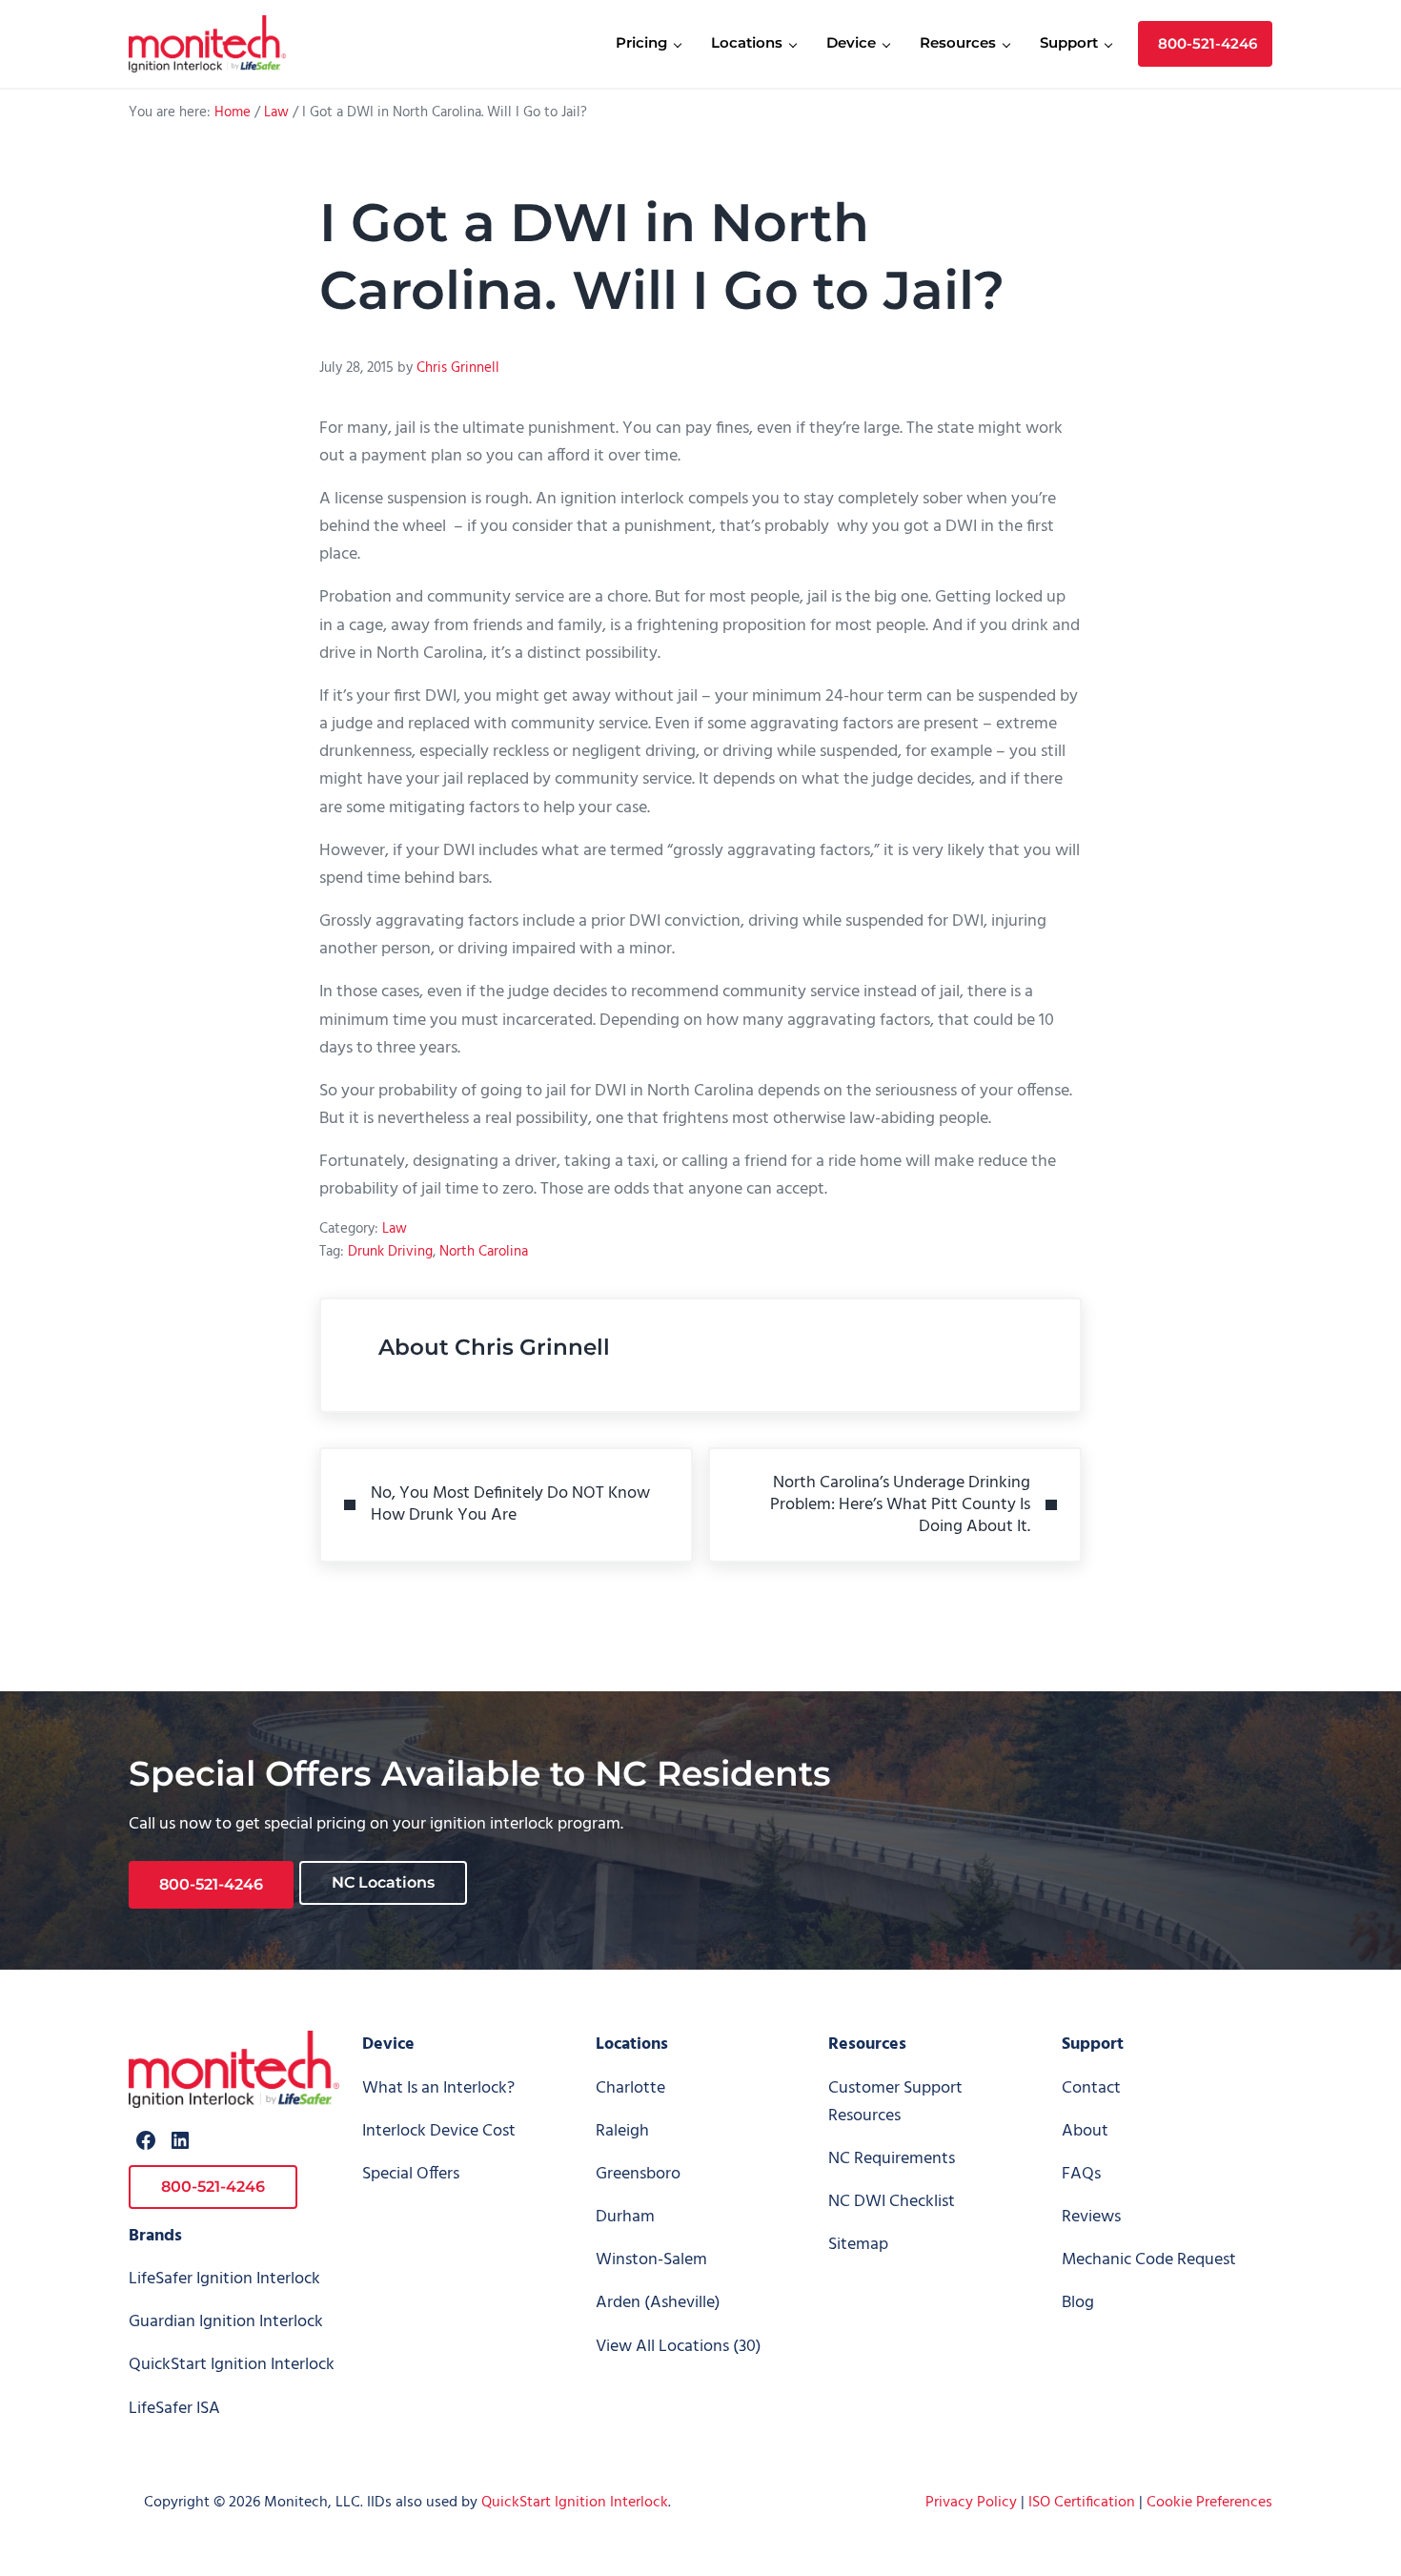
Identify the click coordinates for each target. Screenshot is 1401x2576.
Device (388, 2044)
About (1085, 2131)
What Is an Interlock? (438, 2088)
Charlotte (630, 2088)
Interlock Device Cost (439, 2131)
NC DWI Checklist (892, 2202)
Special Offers (411, 2174)
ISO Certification (1082, 2503)
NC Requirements (892, 2159)
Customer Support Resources (895, 2102)
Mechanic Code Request (1149, 2260)
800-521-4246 (211, 1884)
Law (395, 1229)
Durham (625, 2217)
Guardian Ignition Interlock (226, 2322)
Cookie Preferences (1209, 2503)
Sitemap (858, 2245)
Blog (1078, 2303)
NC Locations (383, 1882)
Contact (1091, 2088)
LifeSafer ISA (174, 2409)
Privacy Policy (971, 2503)
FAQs (1081, 2174)
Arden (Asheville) (658, 2303)
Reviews (1091, 2217)
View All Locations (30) (679, 2347)
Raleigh (622, 2131)
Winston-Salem (651, 2260)
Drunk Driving (390, 1252)
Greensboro (638, 2174)
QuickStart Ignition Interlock (232, 2365)
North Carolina (484, 1252)
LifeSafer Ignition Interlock (224, 2279)
